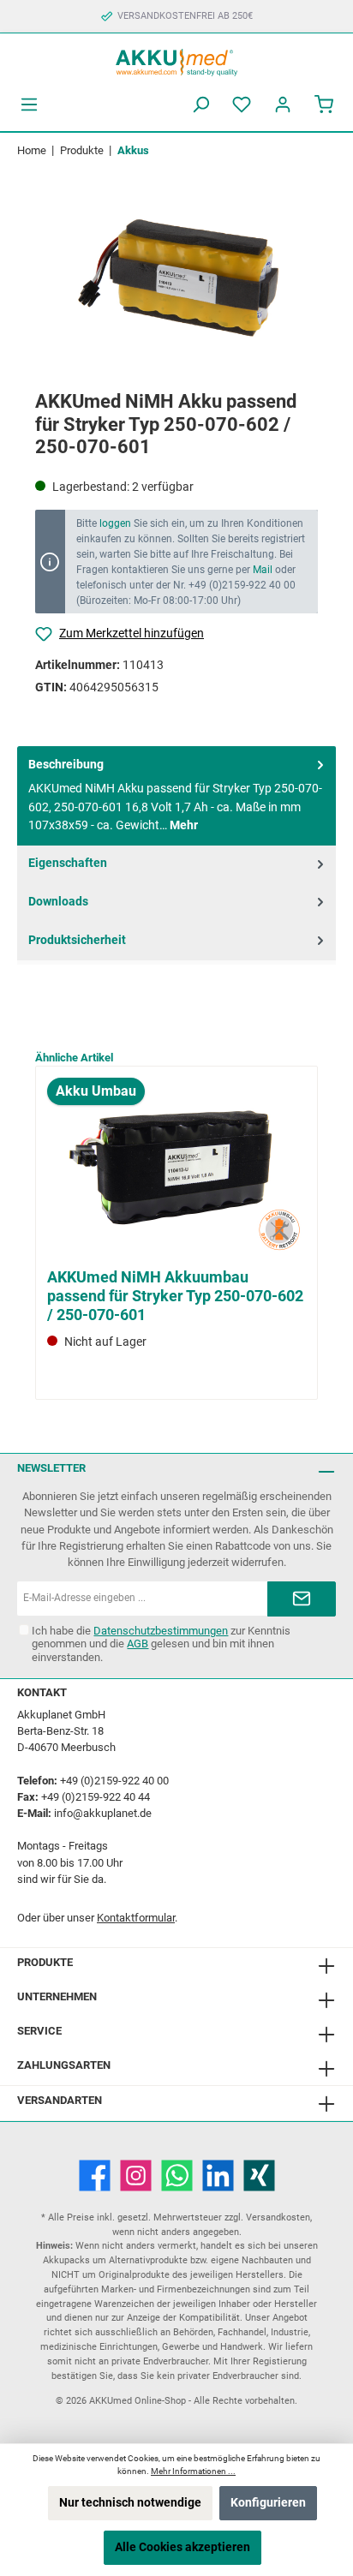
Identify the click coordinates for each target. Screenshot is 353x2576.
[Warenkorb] (324, 105)
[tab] (176, 796)
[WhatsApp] (177, 2176)
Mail (263, 570)
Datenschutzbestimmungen (161, 1631)
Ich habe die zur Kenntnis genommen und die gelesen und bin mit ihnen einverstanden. (161, 1644)
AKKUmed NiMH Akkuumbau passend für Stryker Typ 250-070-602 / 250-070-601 (175, 1296)
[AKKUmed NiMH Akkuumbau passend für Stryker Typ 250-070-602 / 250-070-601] (176, 1169)
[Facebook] (95, 2176)
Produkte (45, 1962)
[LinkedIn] (218, 2176)
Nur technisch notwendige (130, 2503)
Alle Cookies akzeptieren (182, 2547)
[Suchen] (200, 105)
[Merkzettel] (242, 105)
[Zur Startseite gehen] (176, 60)
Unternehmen (57, 1996)
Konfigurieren (268, 2503)
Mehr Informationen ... (193, 2471)
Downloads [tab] (58, 902)
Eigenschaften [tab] (68, 863)
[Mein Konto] (283, 105)
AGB (138, 1644)
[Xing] (259, 2176)
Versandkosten (278, 2217)
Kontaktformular (136, 1918)
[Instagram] (136, 2176)
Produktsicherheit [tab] (77, 940)
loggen (115, 523)
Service (39, 2031)
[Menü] (29, 105)
